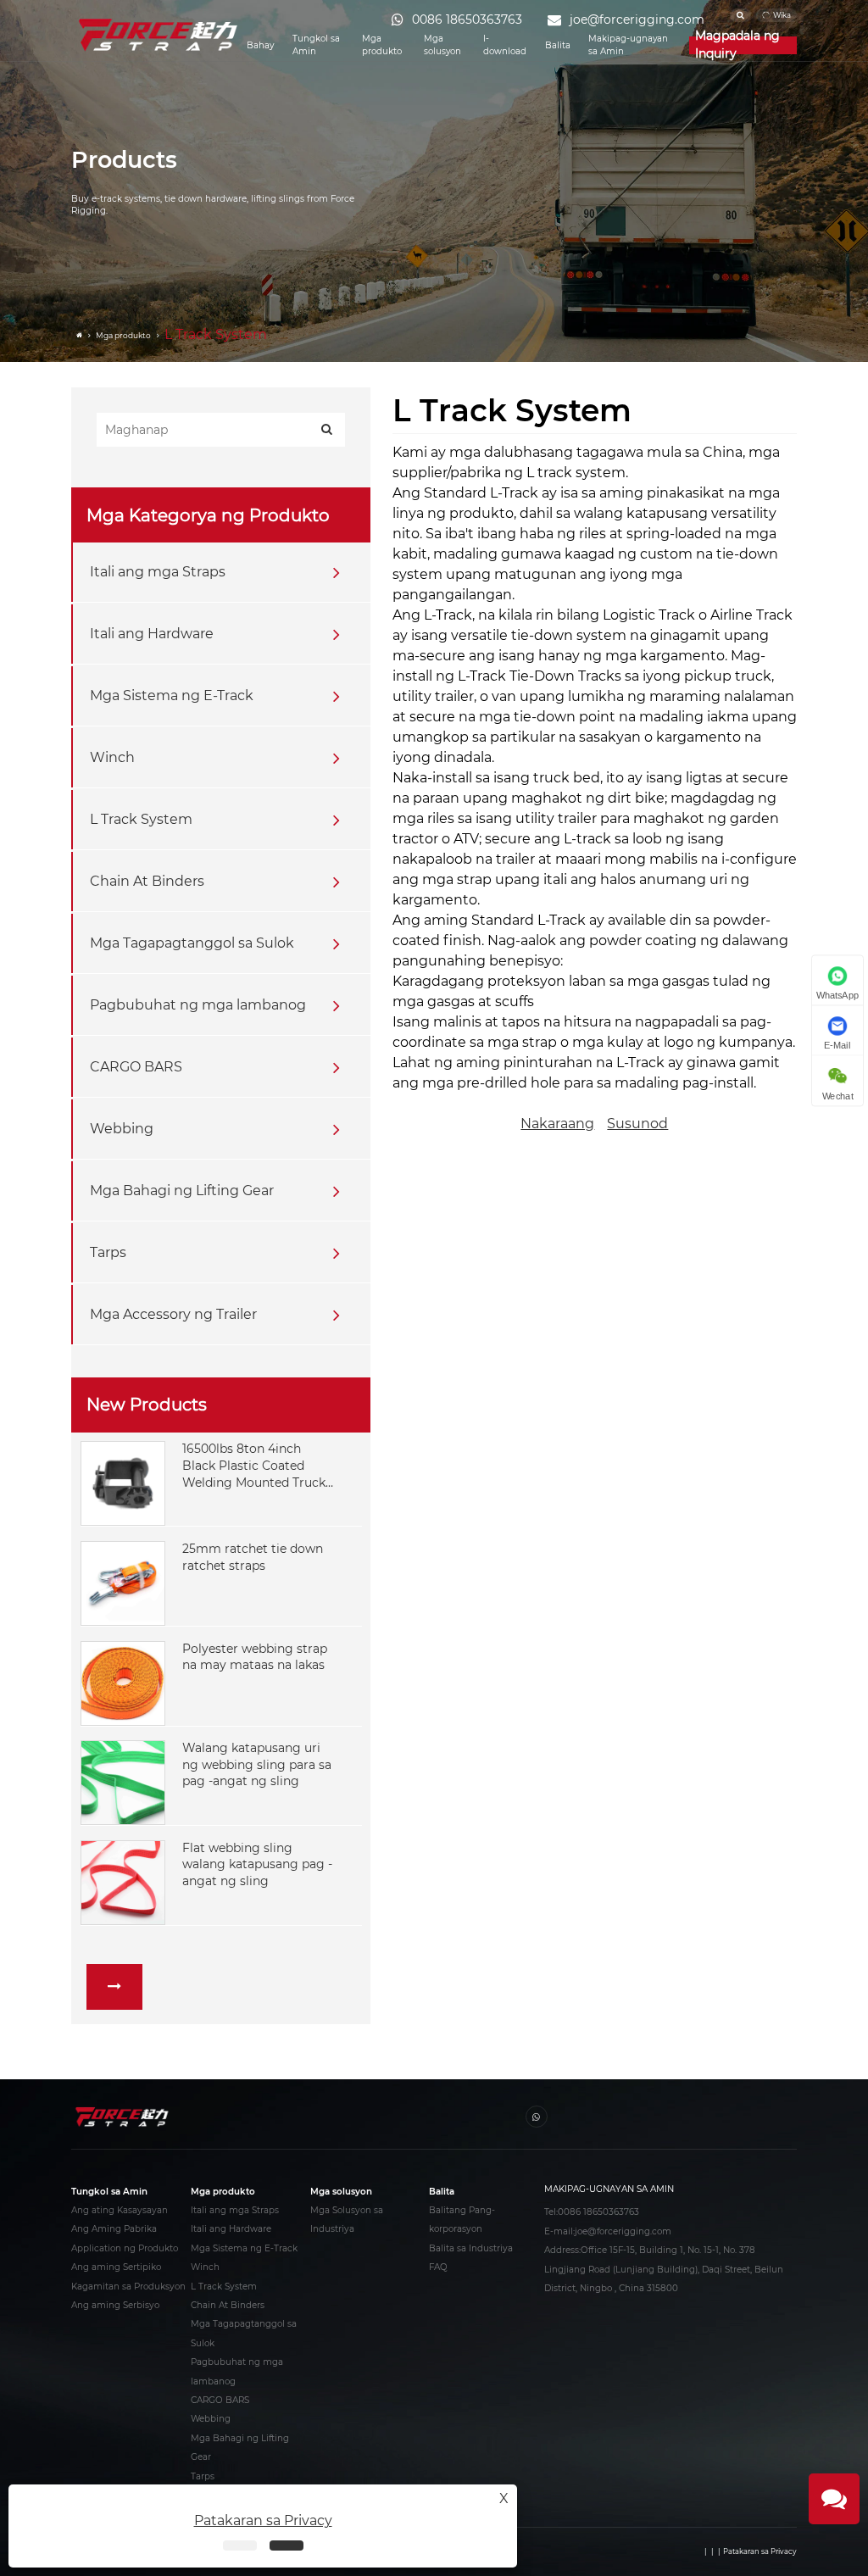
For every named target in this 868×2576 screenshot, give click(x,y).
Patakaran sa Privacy (760, 2551)
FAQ (438, 2267)
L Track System (141, 819)
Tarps (108, 1252)
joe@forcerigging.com (623, 2231)
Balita (558, 45)
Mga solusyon (442, 45)
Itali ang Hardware (152, 634)
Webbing (122, 1129)
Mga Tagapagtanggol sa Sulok (192, 943)
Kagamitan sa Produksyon (128, 2287)
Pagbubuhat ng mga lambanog (198, 1005)
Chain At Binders (147, 881)
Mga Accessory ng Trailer (173, 1314)
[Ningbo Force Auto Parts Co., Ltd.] (159, 35)
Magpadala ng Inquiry (737, 45)
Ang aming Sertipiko (116, 2267)
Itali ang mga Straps (158, 572)
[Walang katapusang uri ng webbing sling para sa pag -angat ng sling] (123, 1782)
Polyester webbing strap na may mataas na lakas (255, 1657)
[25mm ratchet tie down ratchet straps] (123, 1583)
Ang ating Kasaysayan (120, 2210)
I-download (505, 45)
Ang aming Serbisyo (115, 2305)
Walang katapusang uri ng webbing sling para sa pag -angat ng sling (257, 1764)
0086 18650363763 (598, 2212)
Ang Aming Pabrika (114, 2229)
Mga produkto (382, 45)
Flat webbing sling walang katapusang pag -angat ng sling (257, 1864)
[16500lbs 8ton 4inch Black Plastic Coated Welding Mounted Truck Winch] (123, 1483)
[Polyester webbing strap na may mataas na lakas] (123, 1682)
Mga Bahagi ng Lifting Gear (182, 1191)
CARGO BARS (136, 1067)
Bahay (260, 45)
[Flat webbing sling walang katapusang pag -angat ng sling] (123, 1881)
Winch (112, 757)
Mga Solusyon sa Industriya (347, 2220)
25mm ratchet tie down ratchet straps (253, 1557)
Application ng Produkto (125, 2248)
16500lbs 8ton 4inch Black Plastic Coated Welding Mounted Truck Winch (254, 1466)
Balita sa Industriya (471, 2248)
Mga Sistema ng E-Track (172, 695)
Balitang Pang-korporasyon (462, 2220)
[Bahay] (81, 336)
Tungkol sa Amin (316, 45)
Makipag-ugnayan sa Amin (628, 45)
